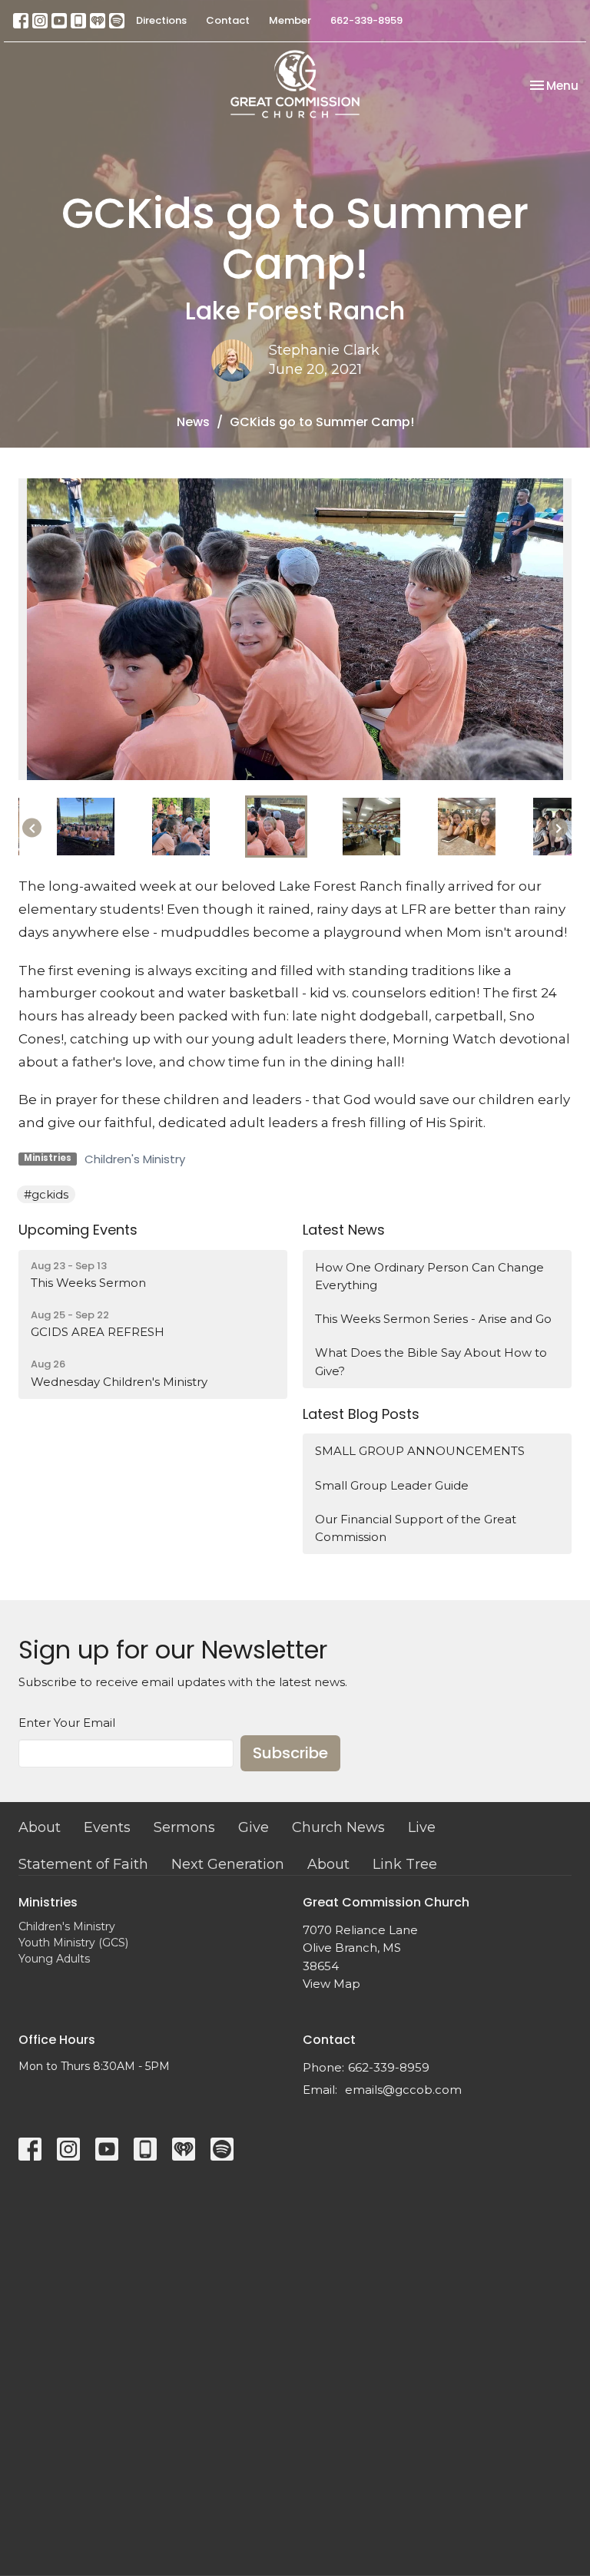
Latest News (344, 1230)
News (193, 422)
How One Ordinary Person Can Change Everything (429, 1276)
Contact (228, 20)
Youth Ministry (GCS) (73, 1943)
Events (107, 1827)
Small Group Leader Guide (392, 1485)
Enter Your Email (67, 1723)
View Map (331, 1984)
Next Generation (228, 1864)
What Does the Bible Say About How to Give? (431, 1361)
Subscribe (290, 1753)
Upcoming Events (78, 1230)
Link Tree (405, 1864)
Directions (161, 20)
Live (422, 1827)
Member (290, 20)
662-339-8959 (366, 20)
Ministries (48, 1902)
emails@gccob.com (403, 2090)
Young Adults (54, 1959)
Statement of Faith (83, 1864)
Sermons (184, 1827)
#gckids (46, 1194)
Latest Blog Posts (361, 1414)
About (40, 1827)
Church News (338, 1827)
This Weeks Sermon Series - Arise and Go (433, 1319)
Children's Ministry (135, 1159)
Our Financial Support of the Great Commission (416, 1528)
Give (254, 1827)
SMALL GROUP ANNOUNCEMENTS (420, 1451)
